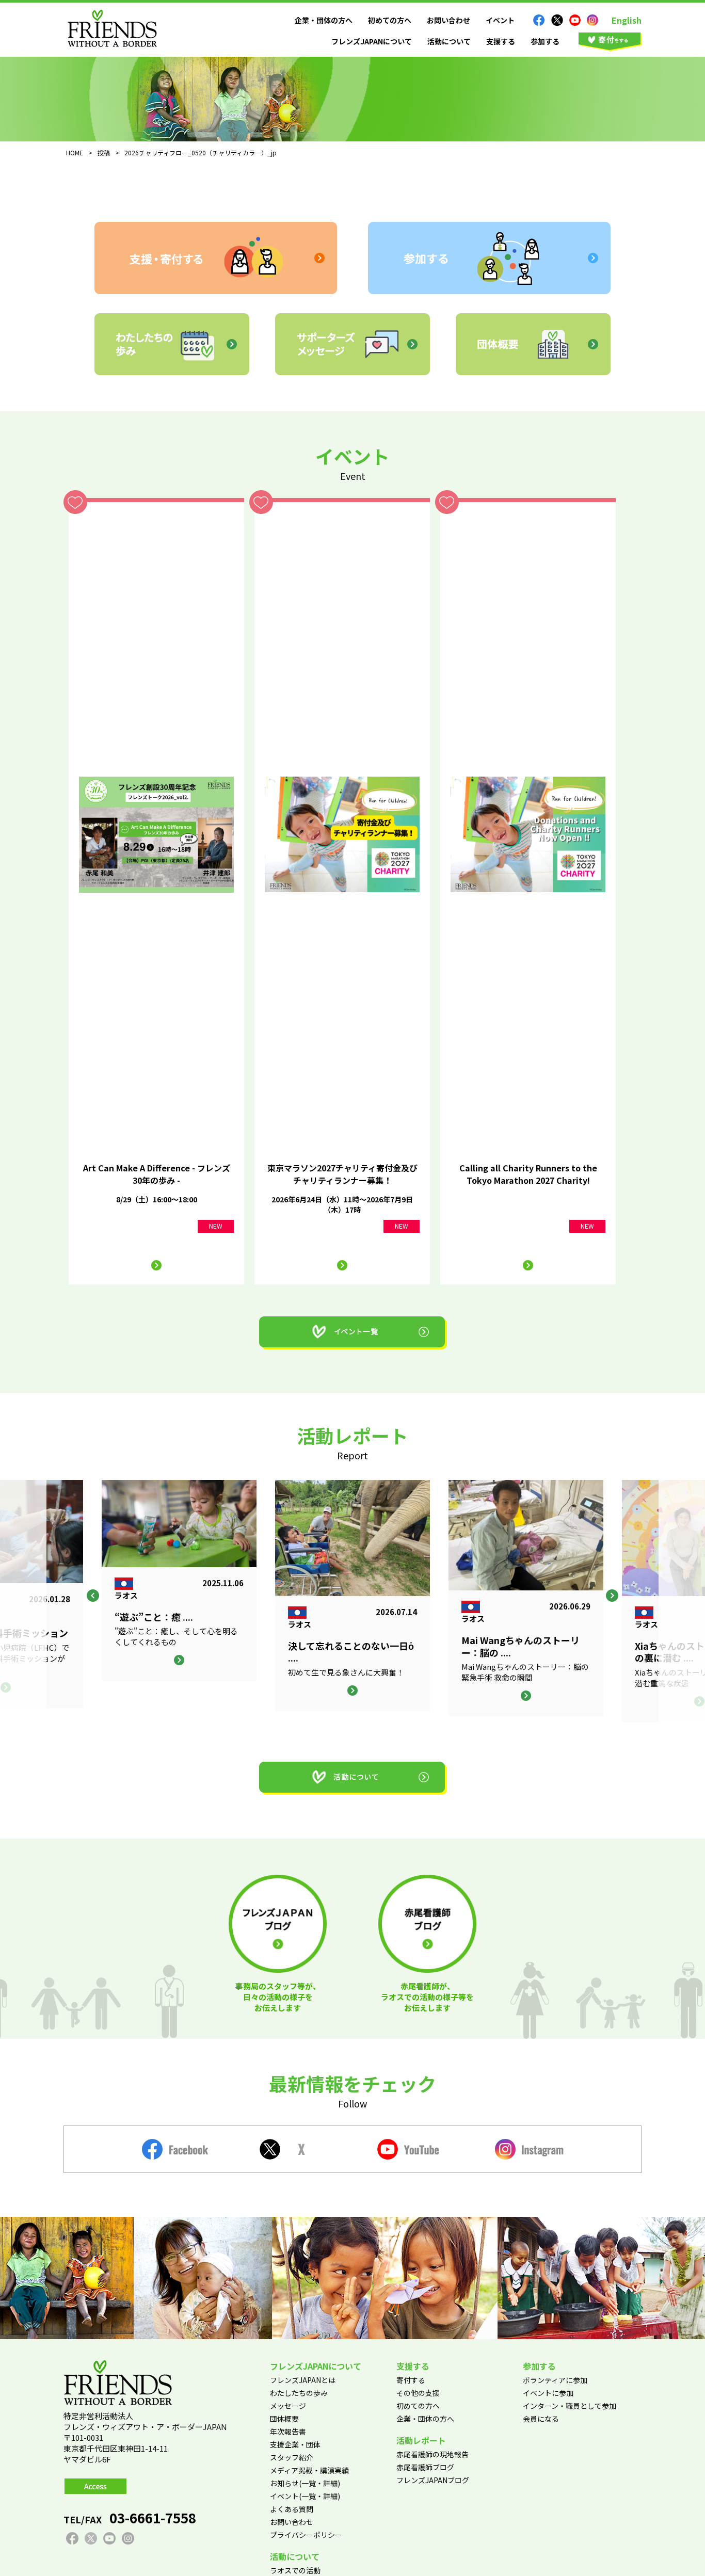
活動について (449, 41)
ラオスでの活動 (295, 2570)
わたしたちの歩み (299, 2393)
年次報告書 (288, 2432)
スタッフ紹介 (292, 2457)
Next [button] (612, 1596)
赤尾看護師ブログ (425, 2467)
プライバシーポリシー (306, 2535)
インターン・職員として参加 (570, 2406)
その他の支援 (418, 2393)
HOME (75, 152)
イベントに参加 (548, 2393)
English (627, 20)
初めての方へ (390, 20)
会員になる (541, 2419)
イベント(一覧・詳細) (305, 2496)
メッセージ (288, 2406)
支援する (501, 41)
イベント (500, 20)
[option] (352, 1596)
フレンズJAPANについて (372, 41)
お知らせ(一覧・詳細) (305, 2483)
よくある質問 (292, 2509)
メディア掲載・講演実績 (309, 2470)
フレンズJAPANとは (303, 2380)
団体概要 (284, 2419)
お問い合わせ (448, 20)
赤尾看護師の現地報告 (432, 2454)
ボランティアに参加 (555, 2380)
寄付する (411, 2380)
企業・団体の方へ (324, 20)
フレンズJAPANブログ (433, 2480)
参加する (545, 41)
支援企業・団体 (295, 2444)
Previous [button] (93, 1596)
